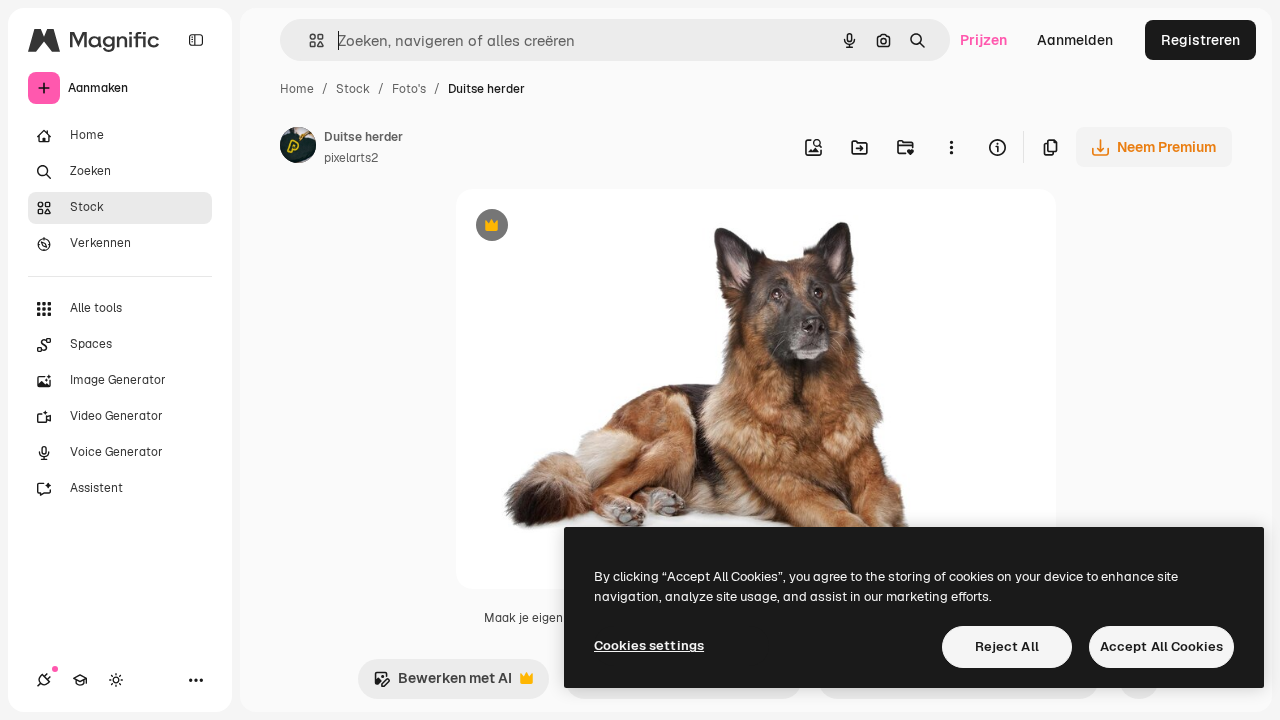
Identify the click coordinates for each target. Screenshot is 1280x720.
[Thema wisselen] (116, 680)
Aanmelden (1075, 40)
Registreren (1200, 40)
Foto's (409, 89)
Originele (587, 227)
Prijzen (983, 40)
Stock (353, 89)
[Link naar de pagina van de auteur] (298, 148)
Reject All (1007, 646)
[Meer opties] (951, 147)
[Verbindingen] (44, 680)
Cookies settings (649, 645)
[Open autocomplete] (308, 40)
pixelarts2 (351, 158)
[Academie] (80, 680)
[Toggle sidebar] (196, 40)
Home (297, 89)
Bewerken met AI (442, 683)
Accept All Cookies (1161, 646)
